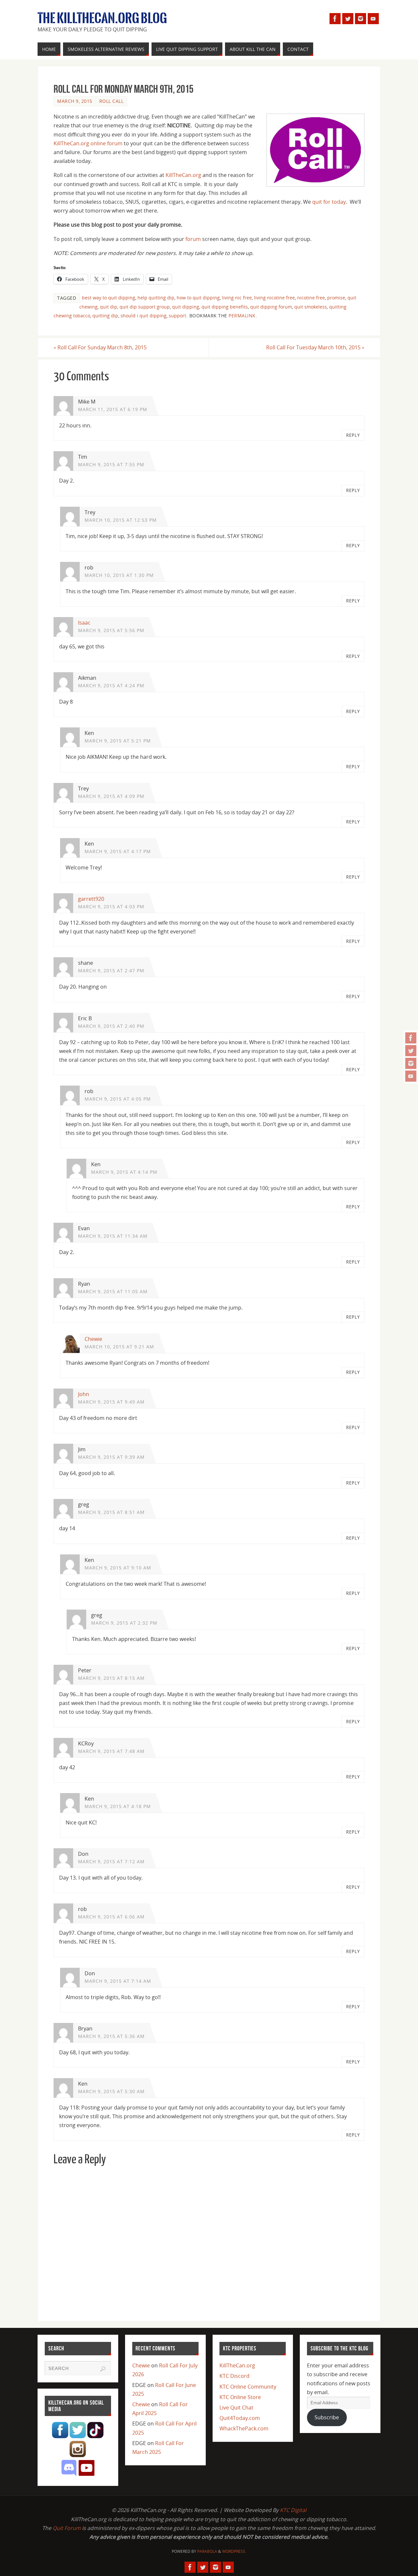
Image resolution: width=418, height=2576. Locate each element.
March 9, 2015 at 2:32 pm (124, 1623)
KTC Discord (234, 2376)
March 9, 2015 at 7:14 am (118, 1981)
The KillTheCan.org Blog (102, 18)
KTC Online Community (248, 2387)
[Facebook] (411, 1038)
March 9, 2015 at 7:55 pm (111, 464)
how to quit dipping (198, 298)
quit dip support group (145, 307)
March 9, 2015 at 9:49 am (111, 1402)
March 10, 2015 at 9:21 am (119, 1347)
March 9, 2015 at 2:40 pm (111, 1026)
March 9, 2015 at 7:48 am (111, 1751)
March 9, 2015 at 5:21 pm (118, 741)
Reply (353, 435)
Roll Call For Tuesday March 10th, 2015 (315, 347)
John (84, 1394)
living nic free (237, 298)
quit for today (329, 202)
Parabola (207, 2551)
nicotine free (311, 298)
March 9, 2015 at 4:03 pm (111, 906)
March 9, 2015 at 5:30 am (111, 2091)
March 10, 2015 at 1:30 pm (119, 575)
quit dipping (186, 307)
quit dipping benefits (225, 307)
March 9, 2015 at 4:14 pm (124, 1172)
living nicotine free (274, 298)
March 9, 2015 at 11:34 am (113, 1236)
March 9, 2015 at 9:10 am (118, 1568)
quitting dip (105, 316)
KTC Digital (293, 2510)
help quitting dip (156, 298)
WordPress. (234, 2551)
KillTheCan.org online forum (88, 143)
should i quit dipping (144, 316)
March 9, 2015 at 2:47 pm (111, 970)
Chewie (93, 1339)
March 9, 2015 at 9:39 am (111, 1457)
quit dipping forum (271, 307)
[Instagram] (411, 1063)
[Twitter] (411, 1051)
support (177, 316)
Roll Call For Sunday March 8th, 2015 (100, 347)
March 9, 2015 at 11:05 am (113, 1291)
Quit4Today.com (240, 2418)
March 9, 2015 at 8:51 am (111, 1512)
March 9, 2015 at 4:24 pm (111, 685)
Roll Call (112, 101)
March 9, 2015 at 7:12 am (111, 1861)
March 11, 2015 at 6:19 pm (113, 409)
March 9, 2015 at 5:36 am (111, 2036)
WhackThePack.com (244, 2428)
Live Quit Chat (236, 2408)
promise (336, 298)
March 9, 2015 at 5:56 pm (111, 630)
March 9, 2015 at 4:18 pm (118, 1806)
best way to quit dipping (109, 298)
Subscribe (327, 2417)
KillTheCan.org (183, 175)
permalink (242, 316)
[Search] (103, 2369)
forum (193, 239)
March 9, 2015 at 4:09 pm (111, 796)
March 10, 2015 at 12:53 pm (121, 520)
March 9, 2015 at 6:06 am (111, 1917)
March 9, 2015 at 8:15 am (111, 1678)
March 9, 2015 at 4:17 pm (118, 851)
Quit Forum (67, 2528)
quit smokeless (311, 307)
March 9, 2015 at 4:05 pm (118, 1099)
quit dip (109, 307)
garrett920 (91, 899)
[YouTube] (411, 1076)
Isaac (84, 623)
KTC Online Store (240, 2397)
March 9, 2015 (75, 101)
